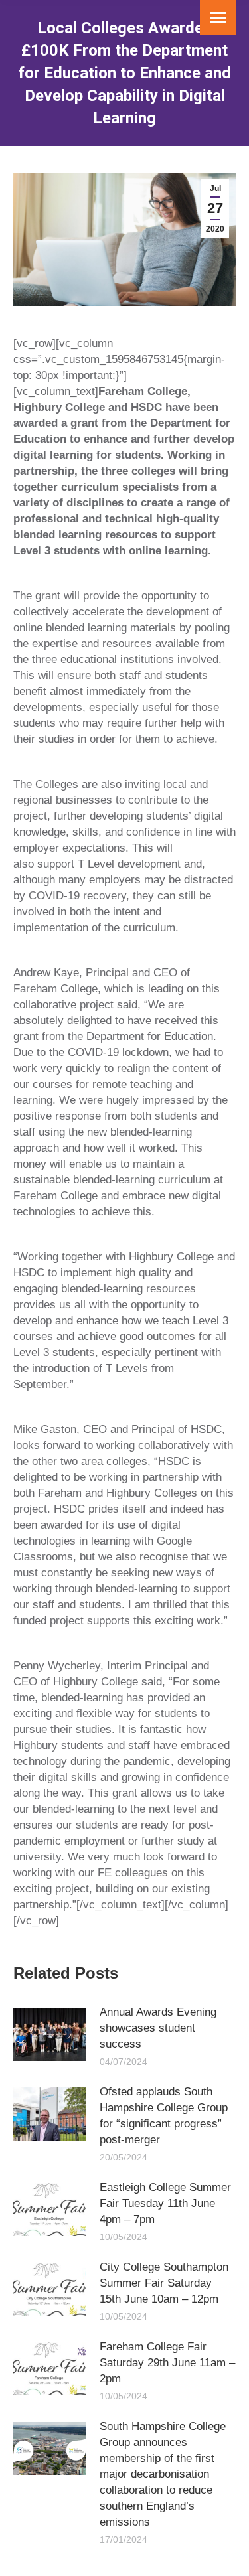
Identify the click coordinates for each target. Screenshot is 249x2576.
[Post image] (50, 2034)
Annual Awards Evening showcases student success (158, 2028)
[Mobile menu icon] (218, 18)
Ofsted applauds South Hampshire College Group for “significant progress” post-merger (164, 2116)
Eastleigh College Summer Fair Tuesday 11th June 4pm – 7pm (165, 2203)
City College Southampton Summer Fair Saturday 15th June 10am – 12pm (164, 2283)
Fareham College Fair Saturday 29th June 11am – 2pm (167, 2363)
